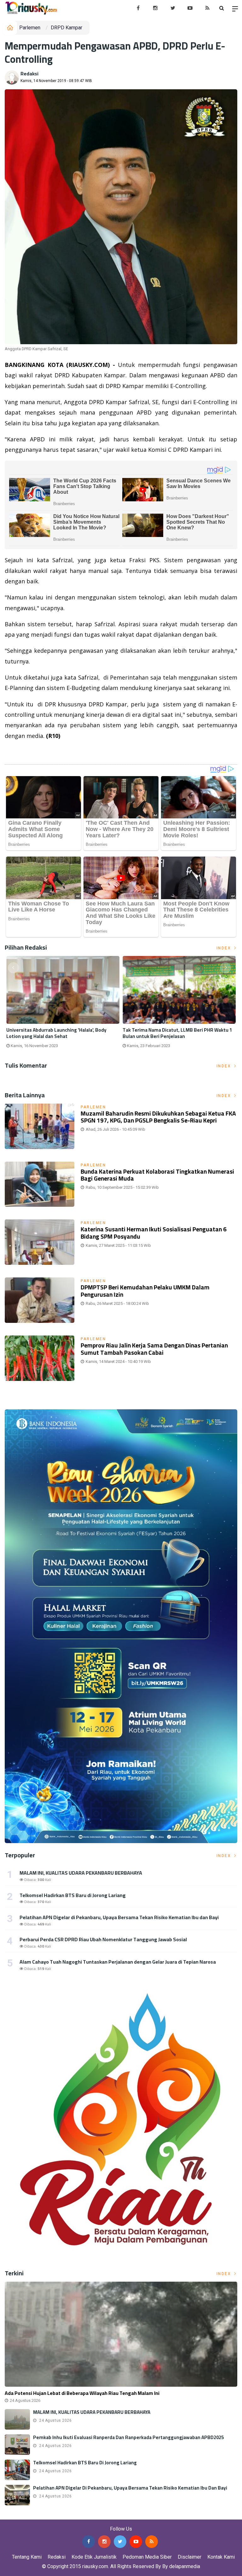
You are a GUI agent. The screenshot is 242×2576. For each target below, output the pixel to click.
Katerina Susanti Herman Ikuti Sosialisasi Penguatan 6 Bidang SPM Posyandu (154, 1233)
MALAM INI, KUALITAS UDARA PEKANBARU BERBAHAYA (81, 1873)
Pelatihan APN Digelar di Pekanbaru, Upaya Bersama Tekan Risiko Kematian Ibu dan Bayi (119, 1917)
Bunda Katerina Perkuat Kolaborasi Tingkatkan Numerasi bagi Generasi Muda (157, 1175)
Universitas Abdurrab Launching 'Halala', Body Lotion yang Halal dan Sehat (56, 1033)
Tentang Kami (27, 2557)
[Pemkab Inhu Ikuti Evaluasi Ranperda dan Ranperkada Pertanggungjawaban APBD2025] (17, 2445)
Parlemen (30, 28)
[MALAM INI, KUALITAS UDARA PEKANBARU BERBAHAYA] (17, 2419)
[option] (63, 1005)
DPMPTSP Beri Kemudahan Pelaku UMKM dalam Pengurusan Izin (145, 1291)
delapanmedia (185, 2566)
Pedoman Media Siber (147, 2557)
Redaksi (29, 74)
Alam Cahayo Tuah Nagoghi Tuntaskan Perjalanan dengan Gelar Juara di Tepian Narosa (118, 1962)
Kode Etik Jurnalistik (94, 2557)
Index (225, 948)
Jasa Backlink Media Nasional (79, 2515)
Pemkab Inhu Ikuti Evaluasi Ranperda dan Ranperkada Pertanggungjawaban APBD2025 (128, 2437)
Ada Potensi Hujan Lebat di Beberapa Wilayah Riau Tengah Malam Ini (82, 2393)
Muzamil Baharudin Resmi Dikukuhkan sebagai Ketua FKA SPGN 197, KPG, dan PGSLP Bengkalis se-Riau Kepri (158, 1117)
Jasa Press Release (23, 2515)
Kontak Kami (221, 2557)
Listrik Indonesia (26, 752)
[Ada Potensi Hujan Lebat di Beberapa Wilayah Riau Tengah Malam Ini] (121, 2334)
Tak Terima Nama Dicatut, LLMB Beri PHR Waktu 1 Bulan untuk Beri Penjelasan (177, 1033)
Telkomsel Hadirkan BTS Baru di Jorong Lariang (73, 1895)
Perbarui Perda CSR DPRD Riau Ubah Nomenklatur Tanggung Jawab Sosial (103, 1939)
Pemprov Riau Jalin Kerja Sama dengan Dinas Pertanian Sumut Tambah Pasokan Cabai (154, 1349)
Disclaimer (190, 2557)
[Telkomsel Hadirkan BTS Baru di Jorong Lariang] (17, 2470)
